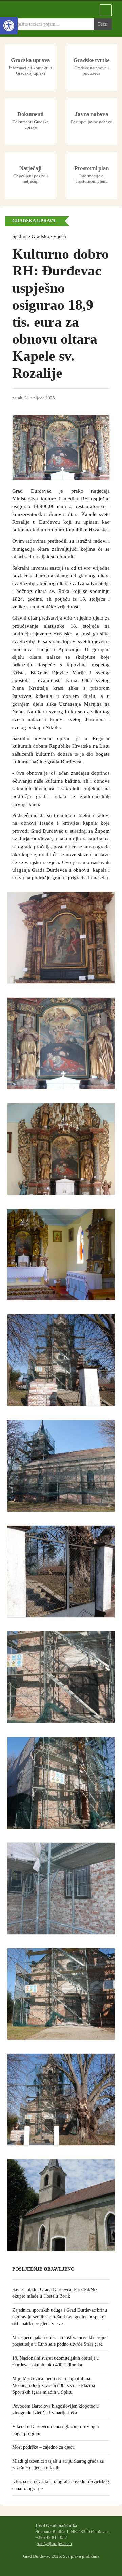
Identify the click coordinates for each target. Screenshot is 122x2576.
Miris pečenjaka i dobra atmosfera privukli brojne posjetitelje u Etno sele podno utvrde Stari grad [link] (60, 2341)
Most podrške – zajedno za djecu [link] (43, 2447)
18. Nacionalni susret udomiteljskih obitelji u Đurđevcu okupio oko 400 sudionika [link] (55, 2361)
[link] (9, 26)
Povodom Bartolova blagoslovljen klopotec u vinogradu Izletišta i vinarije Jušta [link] (55, 2409)
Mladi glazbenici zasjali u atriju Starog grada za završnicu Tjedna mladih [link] (58, 2464)
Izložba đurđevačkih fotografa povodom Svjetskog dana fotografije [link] (61, 2485)
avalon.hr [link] (61, 2563)
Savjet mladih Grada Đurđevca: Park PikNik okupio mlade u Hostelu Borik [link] (55, 2293)
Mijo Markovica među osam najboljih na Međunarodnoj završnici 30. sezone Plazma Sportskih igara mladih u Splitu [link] (54, 2385)
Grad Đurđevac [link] (45, 10)
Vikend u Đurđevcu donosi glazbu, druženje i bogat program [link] (56, 2430)
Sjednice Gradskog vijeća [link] (39, 236)
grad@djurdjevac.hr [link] (54, 2544)
